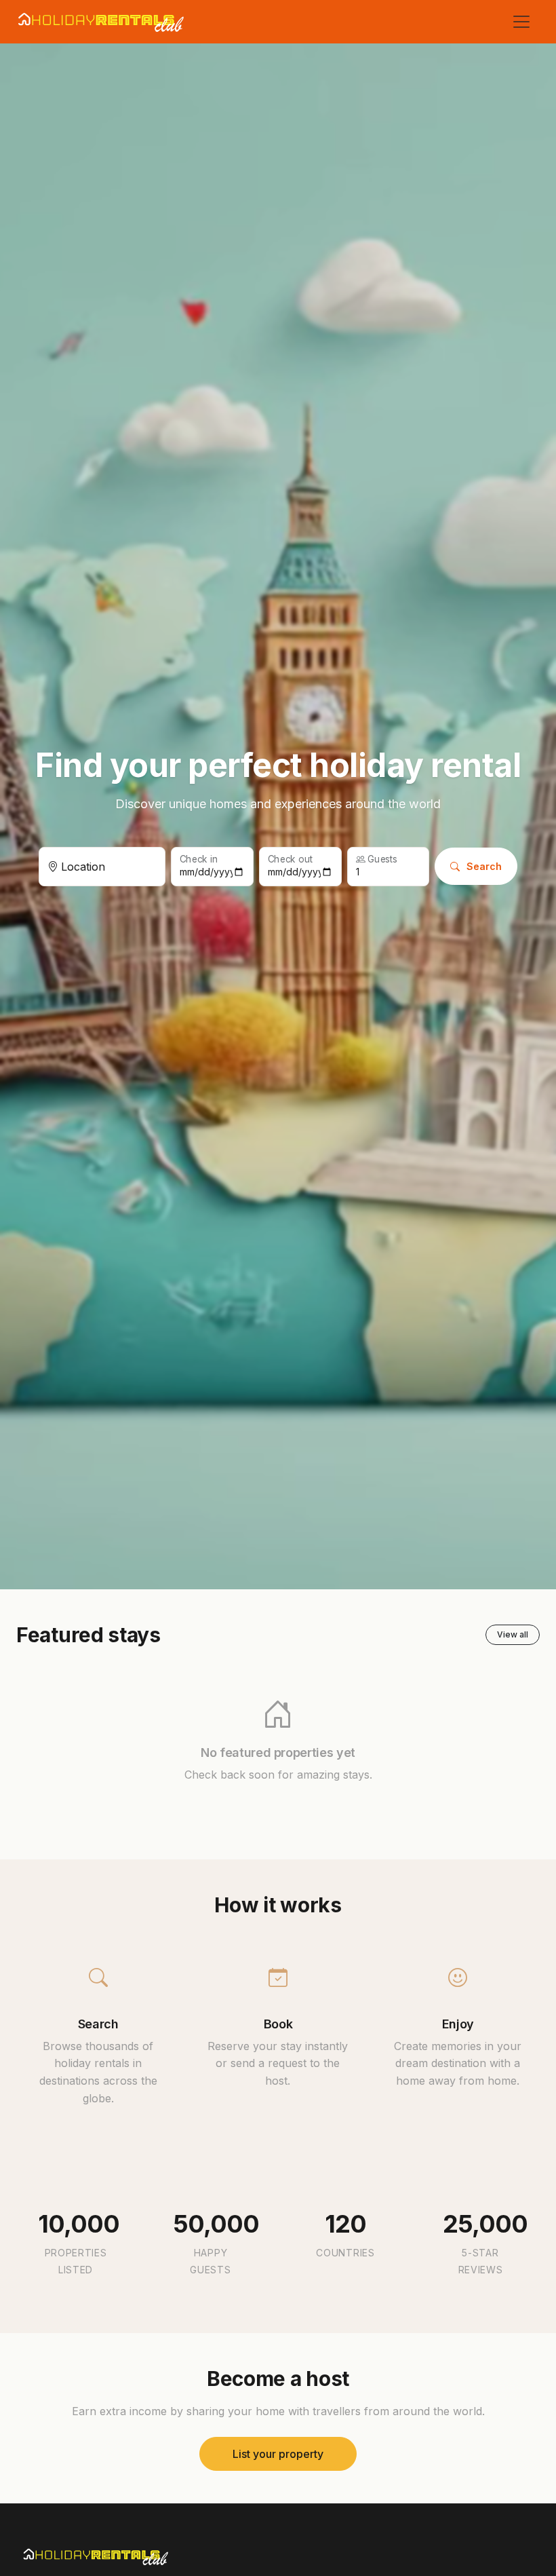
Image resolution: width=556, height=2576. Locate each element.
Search (484, 866)
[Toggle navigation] (521, 22)
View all (513, 1634)
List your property (278, 2454)
